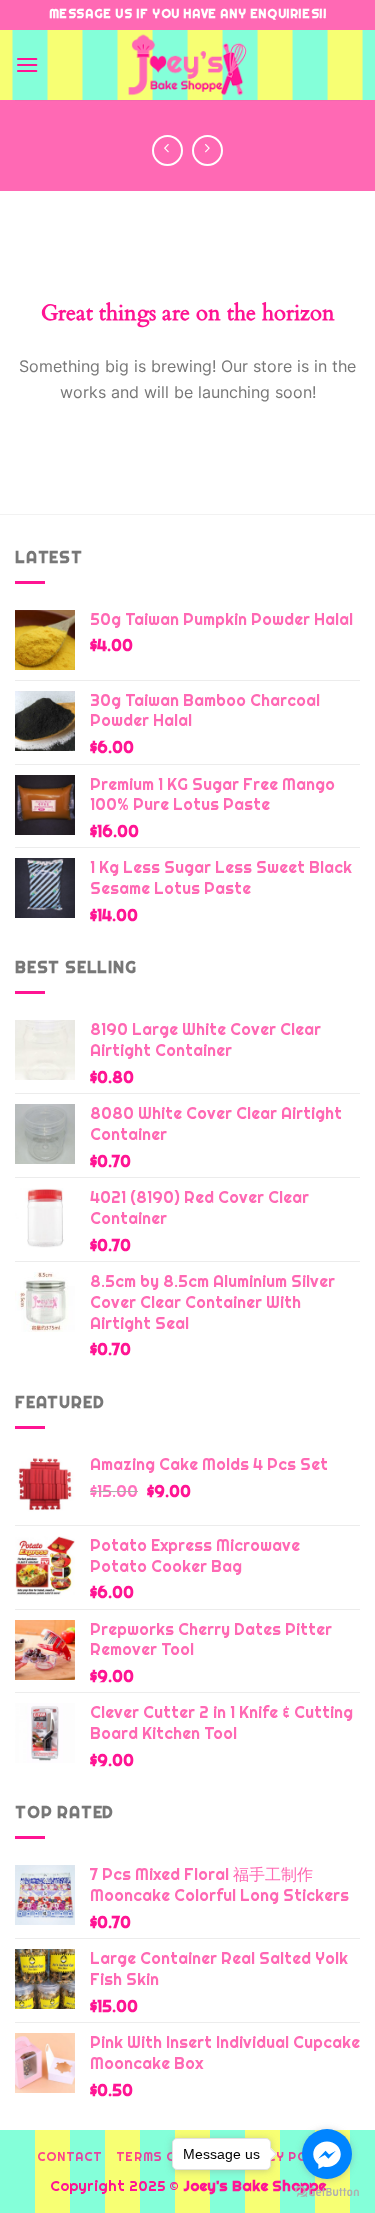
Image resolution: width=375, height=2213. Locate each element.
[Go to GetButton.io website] (327, 2192)
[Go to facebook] (327, 2154)
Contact (69, 2157)
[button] (27, 64)
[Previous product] (207, 150)
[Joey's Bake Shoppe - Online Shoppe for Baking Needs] (188, 65)
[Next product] (167, 150)
